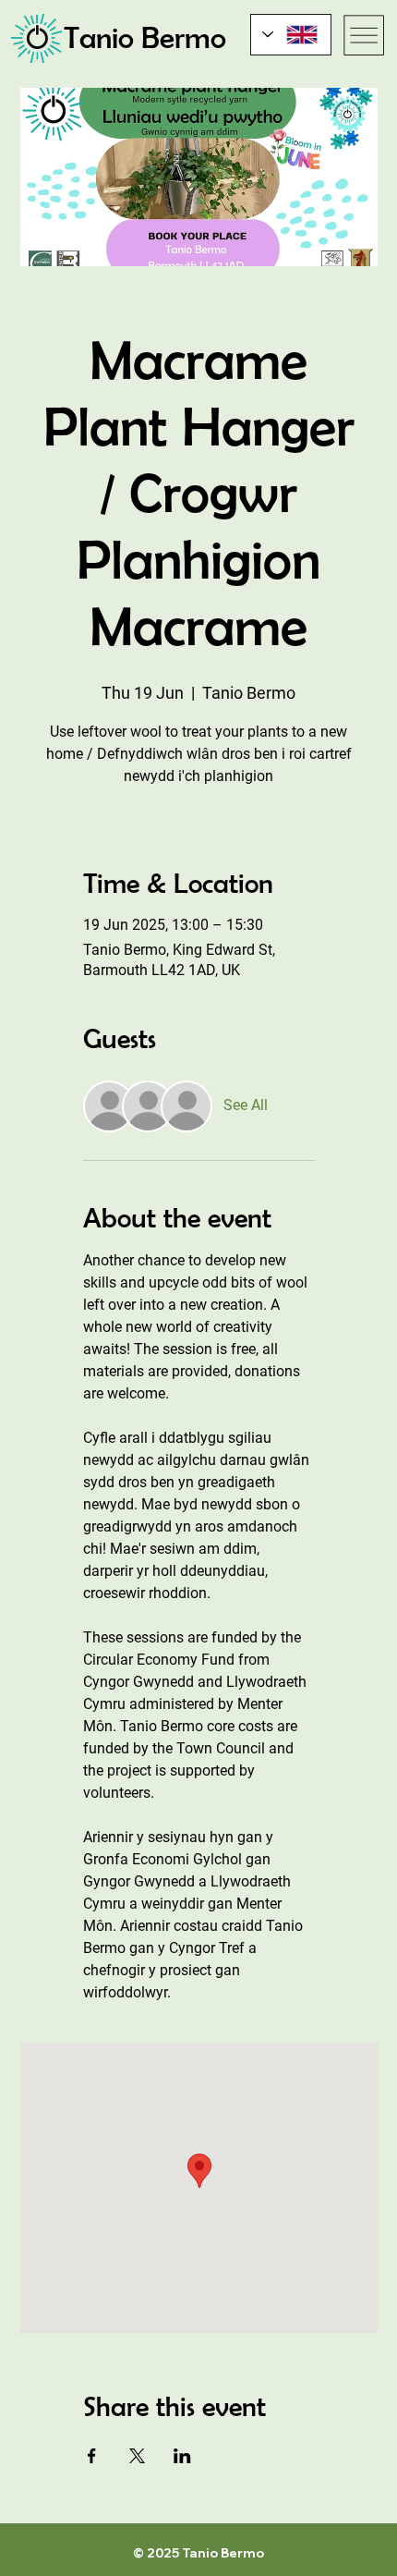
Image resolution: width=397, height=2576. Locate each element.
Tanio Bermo (145, 37)
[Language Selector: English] (291, 35)
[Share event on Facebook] (92, 2456)
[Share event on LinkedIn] (182, 2456)
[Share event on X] (137, 2456)
